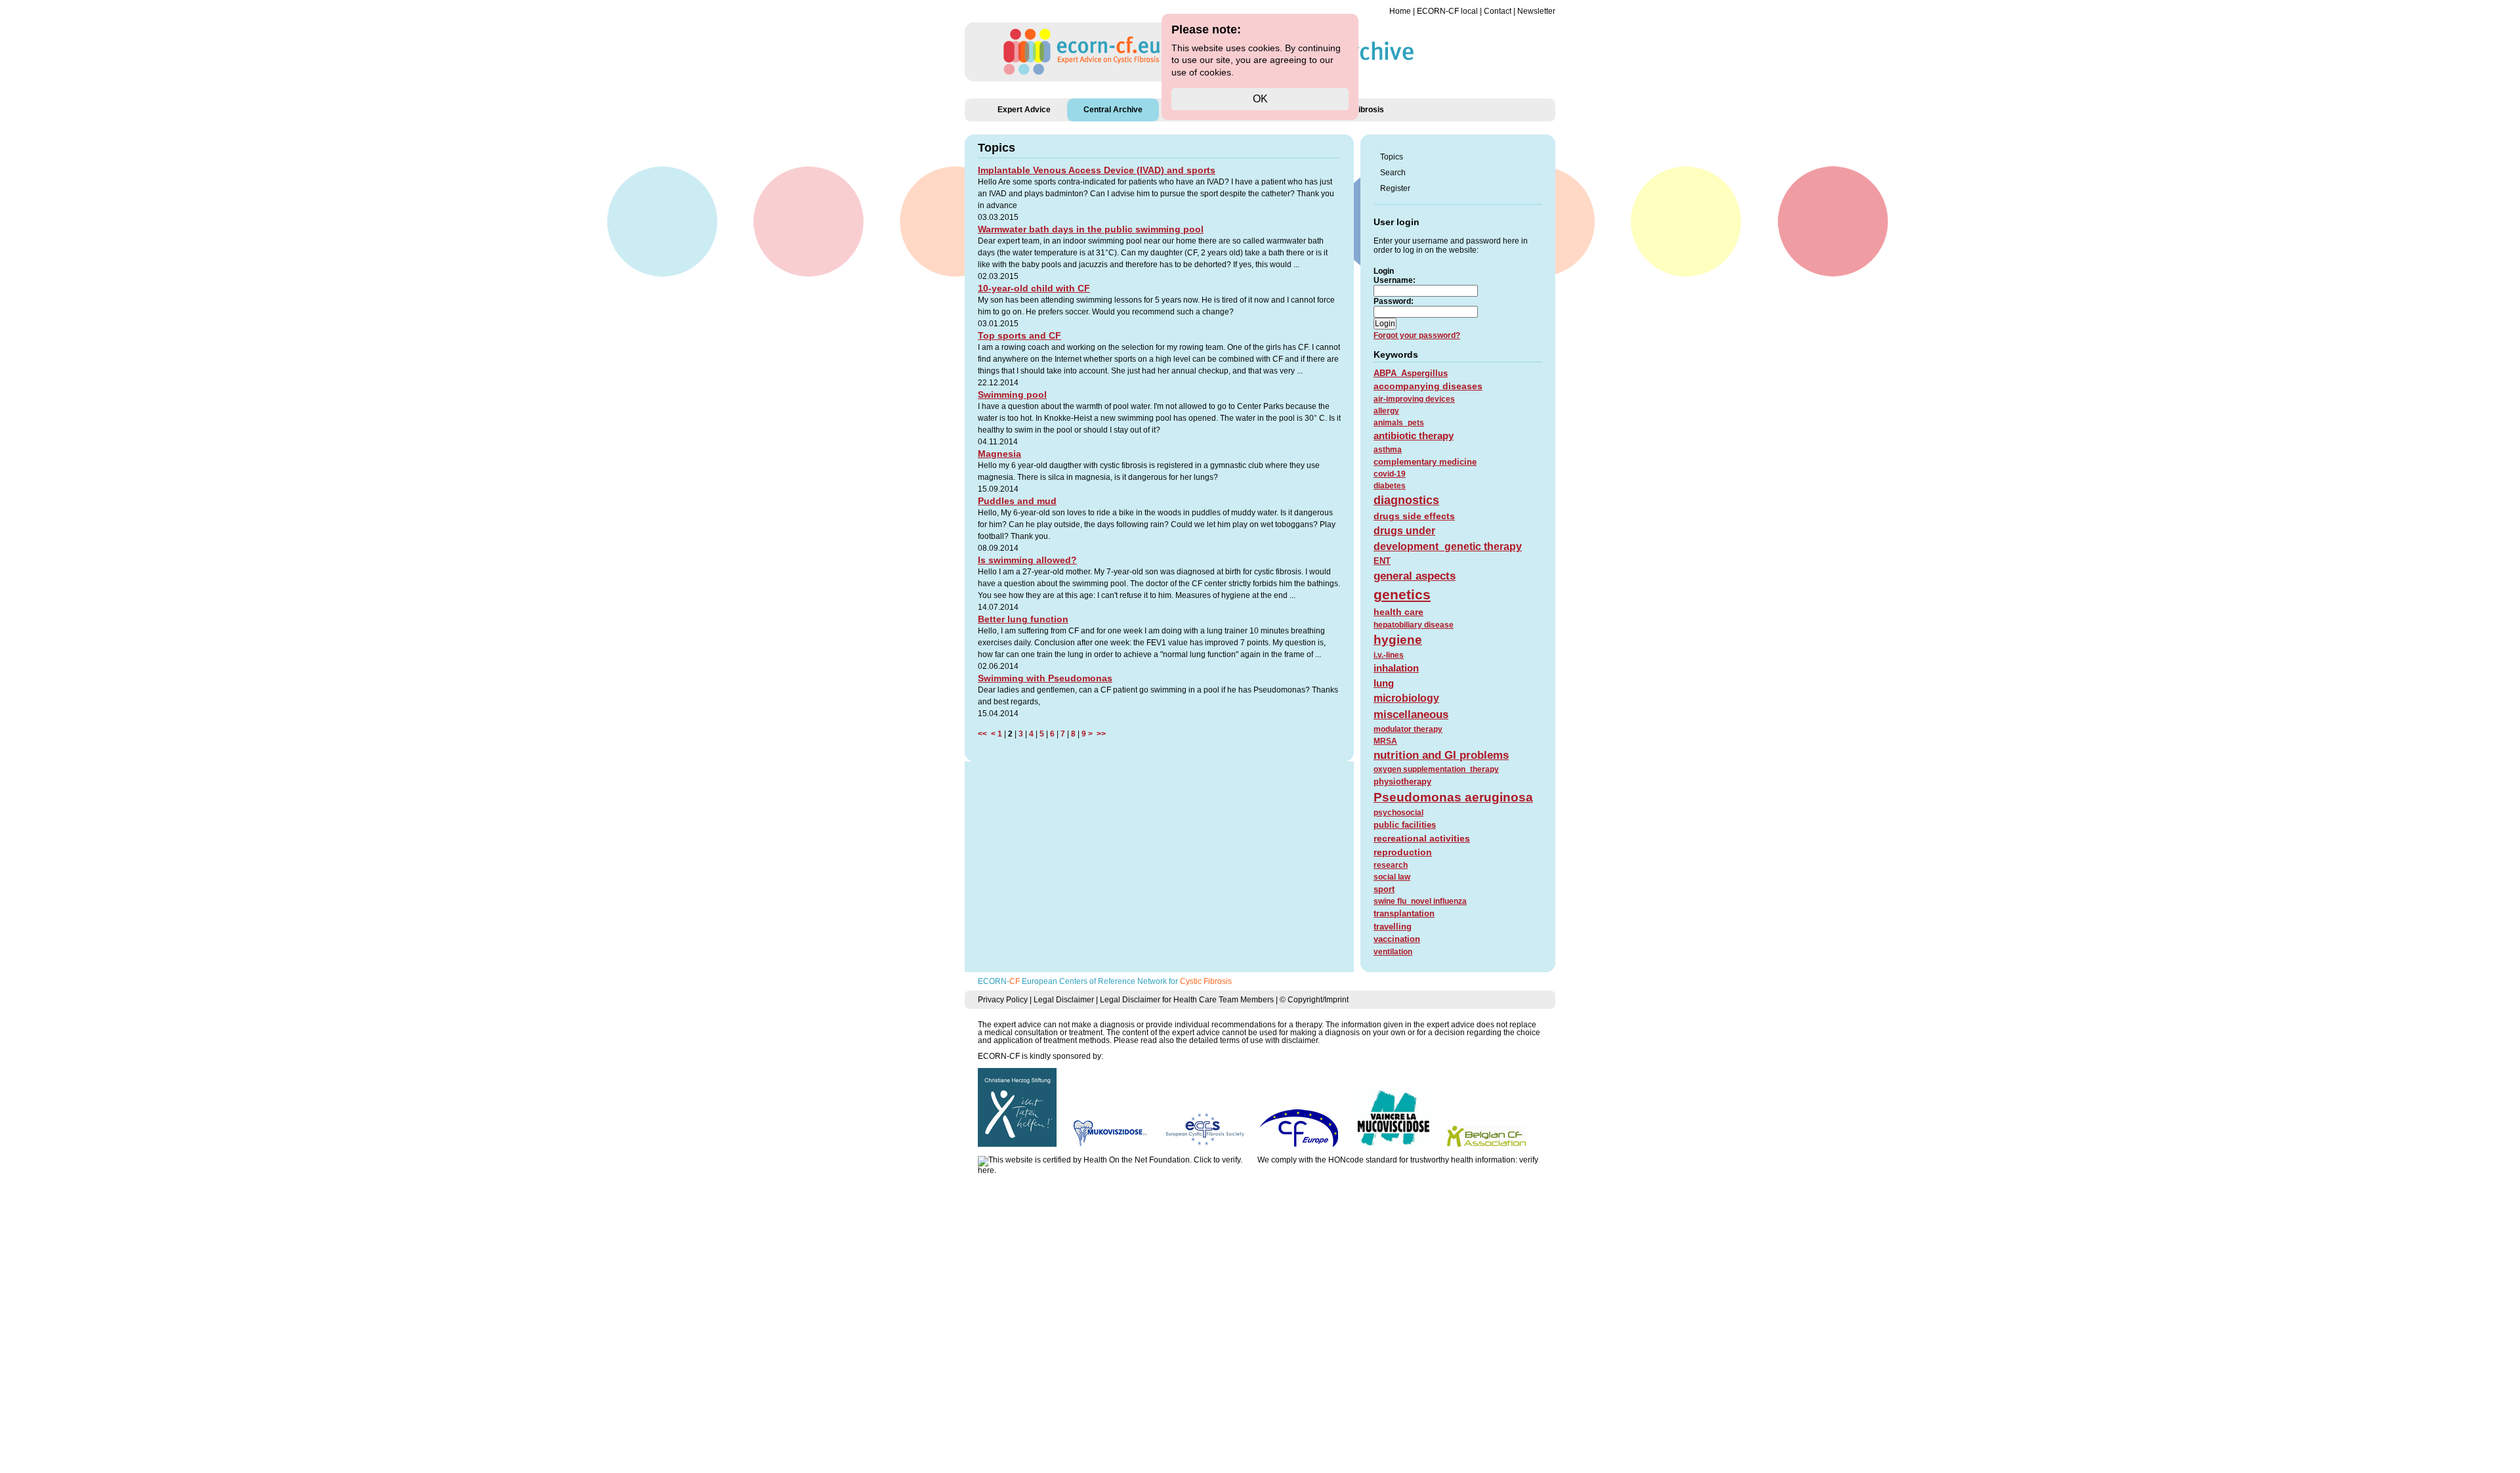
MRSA (1385, 741)
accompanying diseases (1428, 386)
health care (1398, 612)
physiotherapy (1402, 781)
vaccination (1397, 939)
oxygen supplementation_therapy (1436, 769)
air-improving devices (1414, 399)
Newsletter (1536, 11)
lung (1384, 683)
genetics (1402, 594)
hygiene (1398, 640)
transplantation (1404, 913)
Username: (1395, 280)
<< (984, 734)
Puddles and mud (1017, 501)
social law (1392, 877)
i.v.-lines (1389, 655)
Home (1400, 11)
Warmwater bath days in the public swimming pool (1091, 229)
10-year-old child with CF (1034, 288)
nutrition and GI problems (1441, 755)
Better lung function (1023, 619)
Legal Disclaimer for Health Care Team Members (1187, 1000)
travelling (1393, 927)
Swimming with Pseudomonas (1045, 678)
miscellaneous (1411, 715)
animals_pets (1399, 423)
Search (1393, 173)
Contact (1498, 11)
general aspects (1415, 576)
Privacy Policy (1003, 1000)
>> (1099, 734)
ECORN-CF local (1447, 11)
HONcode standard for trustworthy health (1401, 1160)
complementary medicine (1425, 462)
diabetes (1390, 486)
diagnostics (1406, 500)
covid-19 (1390, 474)
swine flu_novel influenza (1420, 901)
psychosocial (1398, 813)
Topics (1392, 157)
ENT (1382, 561)
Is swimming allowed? (1027, 560)
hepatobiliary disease (1414, 625)
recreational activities (1422, 838)
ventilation (1393, 952)
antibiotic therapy (1414, 436)
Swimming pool (1012, 395)
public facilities (1405, 825)
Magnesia (999, 454)
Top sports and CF (1019, 335)
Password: (1394, 301)
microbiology (1406, 698)
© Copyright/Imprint (1314, 1000)
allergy (1386, 411)
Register (1395, 188)
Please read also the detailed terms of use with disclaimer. (1217, 1040)
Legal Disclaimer (1064, 1000)
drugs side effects (1414, 516)
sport (1384, 889)
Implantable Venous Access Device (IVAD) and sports (1097, 170)
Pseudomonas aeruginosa (1453, 797)
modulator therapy (1408, 729)
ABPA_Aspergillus (1411, 373)
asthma (1388, 450)
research (1391, 865)
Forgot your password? (1417, 335)
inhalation (1396, 668)
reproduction (1403, 852)
